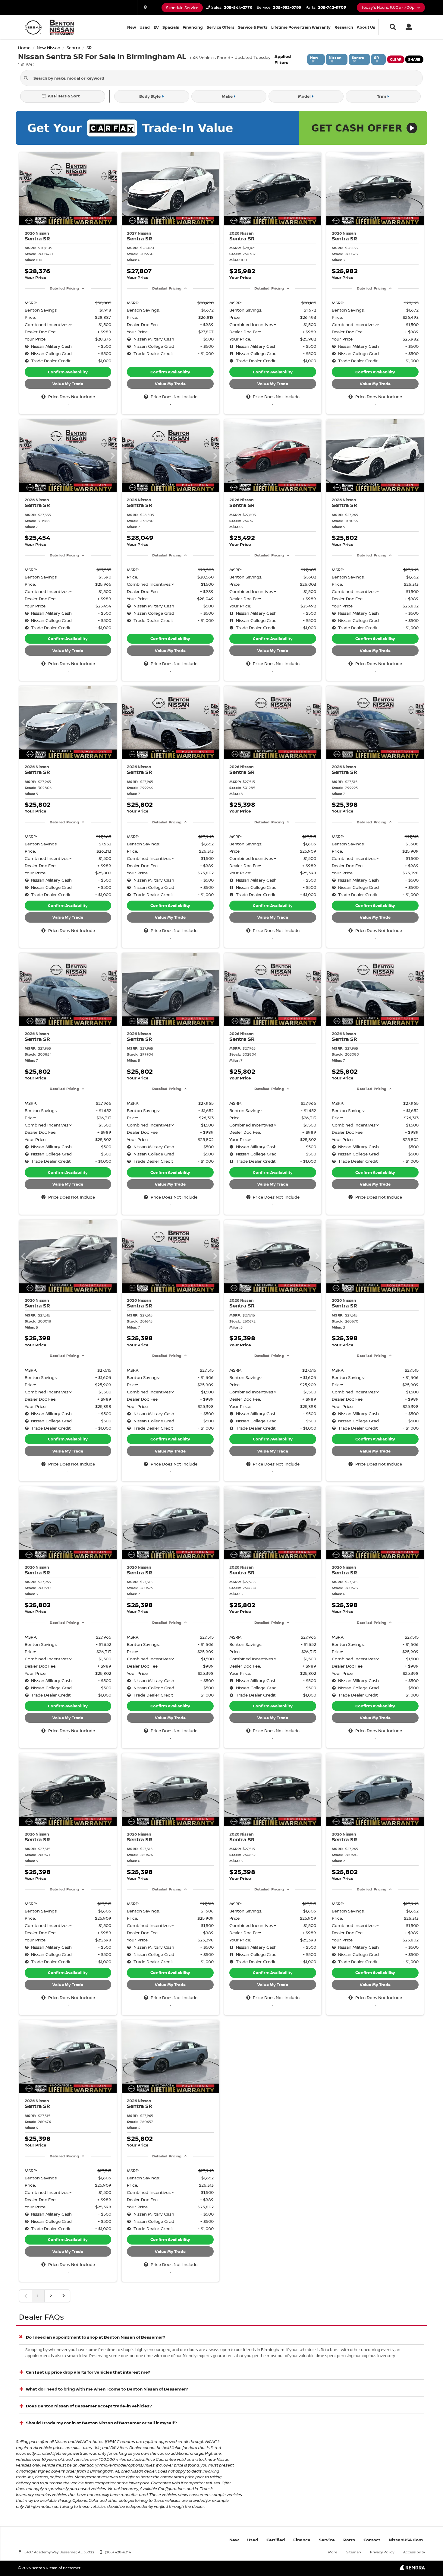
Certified (276, 2540)
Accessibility (414, 2552)
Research (344, 27)
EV (156, 27)
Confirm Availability (68, 372)
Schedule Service (182, 8)
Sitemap (354, 2552)
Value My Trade (68, 384)
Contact (372, 2540)
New (132, 27)
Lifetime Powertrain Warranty (301, 27)
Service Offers (221, 27)
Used (145, 27)
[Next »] (64, 2296)
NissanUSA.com (406, 2540)
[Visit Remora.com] (412, 2569)
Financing (193, 27)
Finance (302, 2540)
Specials (171, 27)
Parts (349, 2540)
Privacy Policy (382, 2552)
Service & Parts (253, 27)
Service (327, 2540)
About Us (366, 27)
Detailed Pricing (64, 288)
